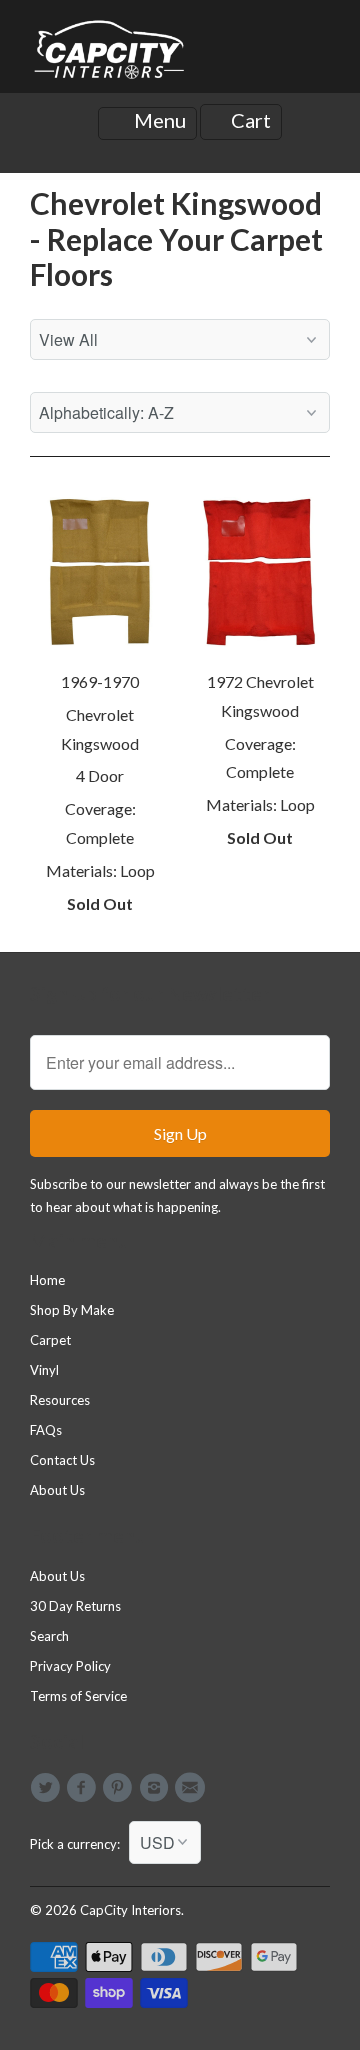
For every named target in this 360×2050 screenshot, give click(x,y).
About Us (57, 1490)
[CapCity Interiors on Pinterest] (121, 1788)
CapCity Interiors (130, 1910)
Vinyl (44, 1370)
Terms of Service (78, 1696)
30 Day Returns (75, 1606)
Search (49, 1636)
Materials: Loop (100, 870)
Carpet (50, 1340)
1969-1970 (100, 681)
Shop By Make (72, 1310)
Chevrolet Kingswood (100, 729)
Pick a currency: (79, 1844)
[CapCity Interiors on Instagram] (157, 1788)
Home (47, 1280)
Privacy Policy (70, 1666)
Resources (60, 1400)
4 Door (100, 775)
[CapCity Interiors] (110, 54)
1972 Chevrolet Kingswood (260, 696)
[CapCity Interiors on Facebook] (84, 1788)
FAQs (46, 1430)
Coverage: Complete (100, 823)
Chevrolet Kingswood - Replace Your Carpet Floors (176, 239)
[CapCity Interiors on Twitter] (48, 1788)
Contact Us (62, 1460)
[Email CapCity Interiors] (193, 1788)
